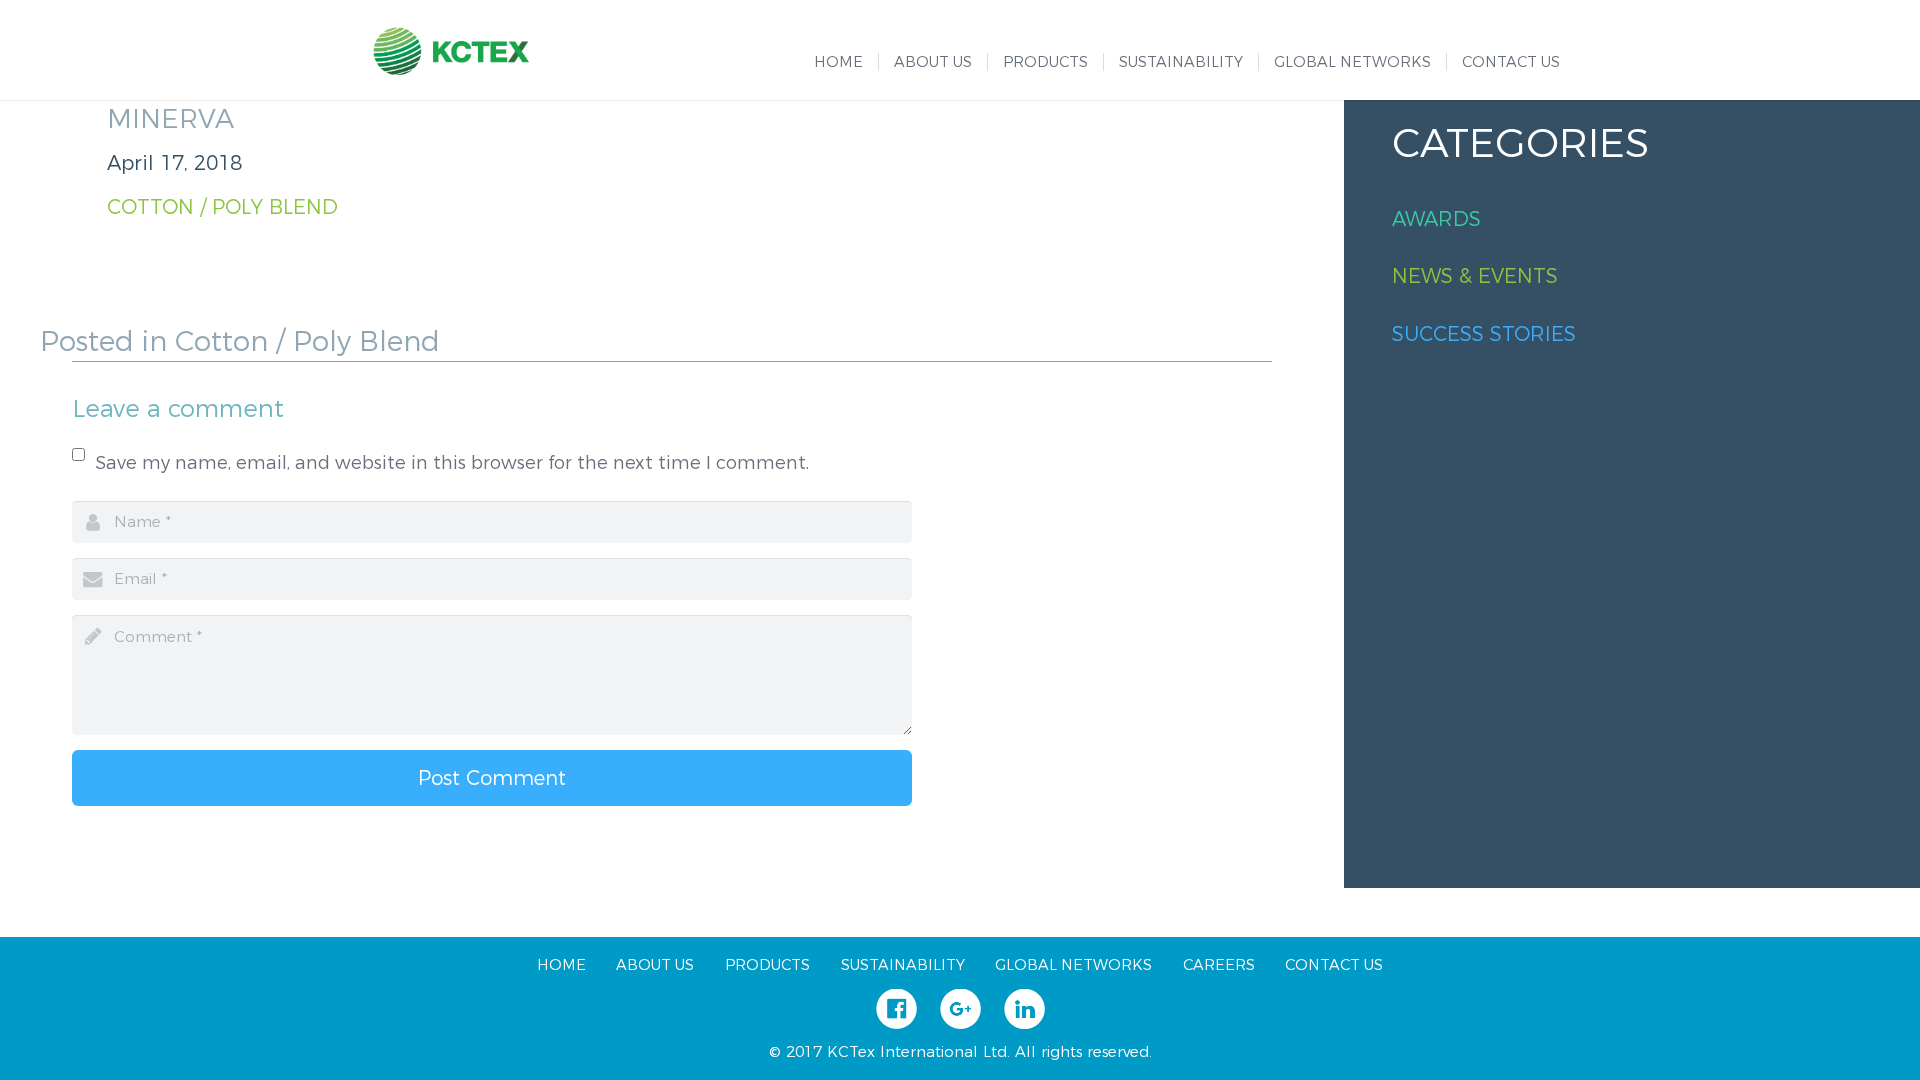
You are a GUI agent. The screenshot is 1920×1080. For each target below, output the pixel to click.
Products (767, 965)
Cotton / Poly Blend (222, 207)
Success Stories (1484, 334)
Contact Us (1334, 965)
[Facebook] (896, 1023)
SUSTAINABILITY (903, 965)
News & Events (1475, 276)
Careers (1219, 965)
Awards (1436, 219)
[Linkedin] (1024, 1023)
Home (561, 965)
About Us (655, 965)
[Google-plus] (960, 1023)
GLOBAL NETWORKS (1073, 965)
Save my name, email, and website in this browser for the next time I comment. (452, 463)
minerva (170, 118)
